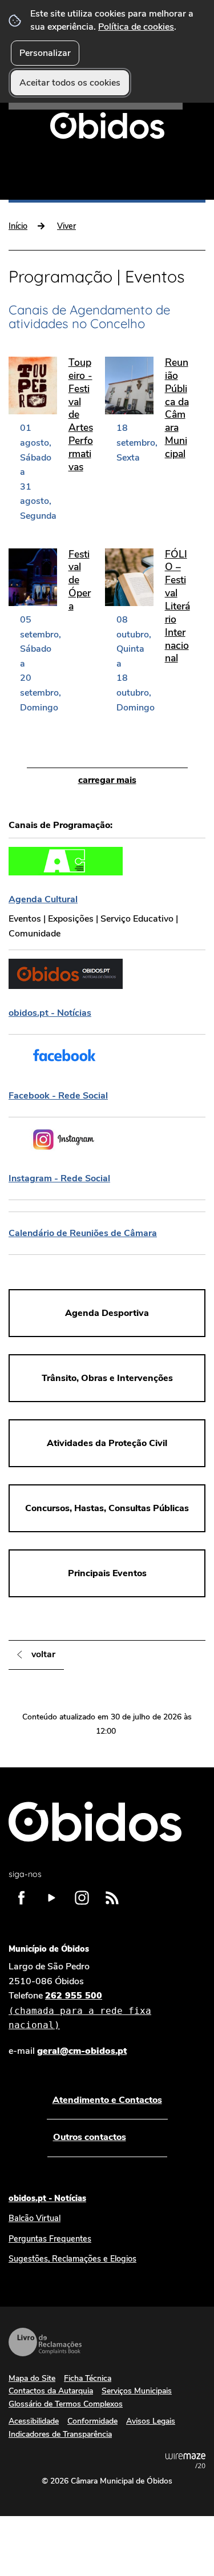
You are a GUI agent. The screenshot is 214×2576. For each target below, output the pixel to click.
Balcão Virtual (35, 2218)
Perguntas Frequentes (50, 2239)
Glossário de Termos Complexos (66, 2404)
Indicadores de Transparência (60, 2434)
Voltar (43, 1654)
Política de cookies (136, 27)
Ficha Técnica (88, 2378)
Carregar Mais (107, 780)
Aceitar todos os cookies (70, 83)
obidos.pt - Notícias (47, 2198)
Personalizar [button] (45, 53)
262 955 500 (80, 2010)
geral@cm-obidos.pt (82, 2051)
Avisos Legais (151, 2421)
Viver (66, 226)
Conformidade (92, 2421)
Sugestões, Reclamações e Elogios (72, 2259)
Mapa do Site (32, 2378)
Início (18, 226)
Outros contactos (90, 2137)
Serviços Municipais (137, 2391)
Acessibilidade (34, 2421)
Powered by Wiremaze (185, 2461)
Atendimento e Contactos (107, 2100)
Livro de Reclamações (45, 2342)
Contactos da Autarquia (51, 2391)
